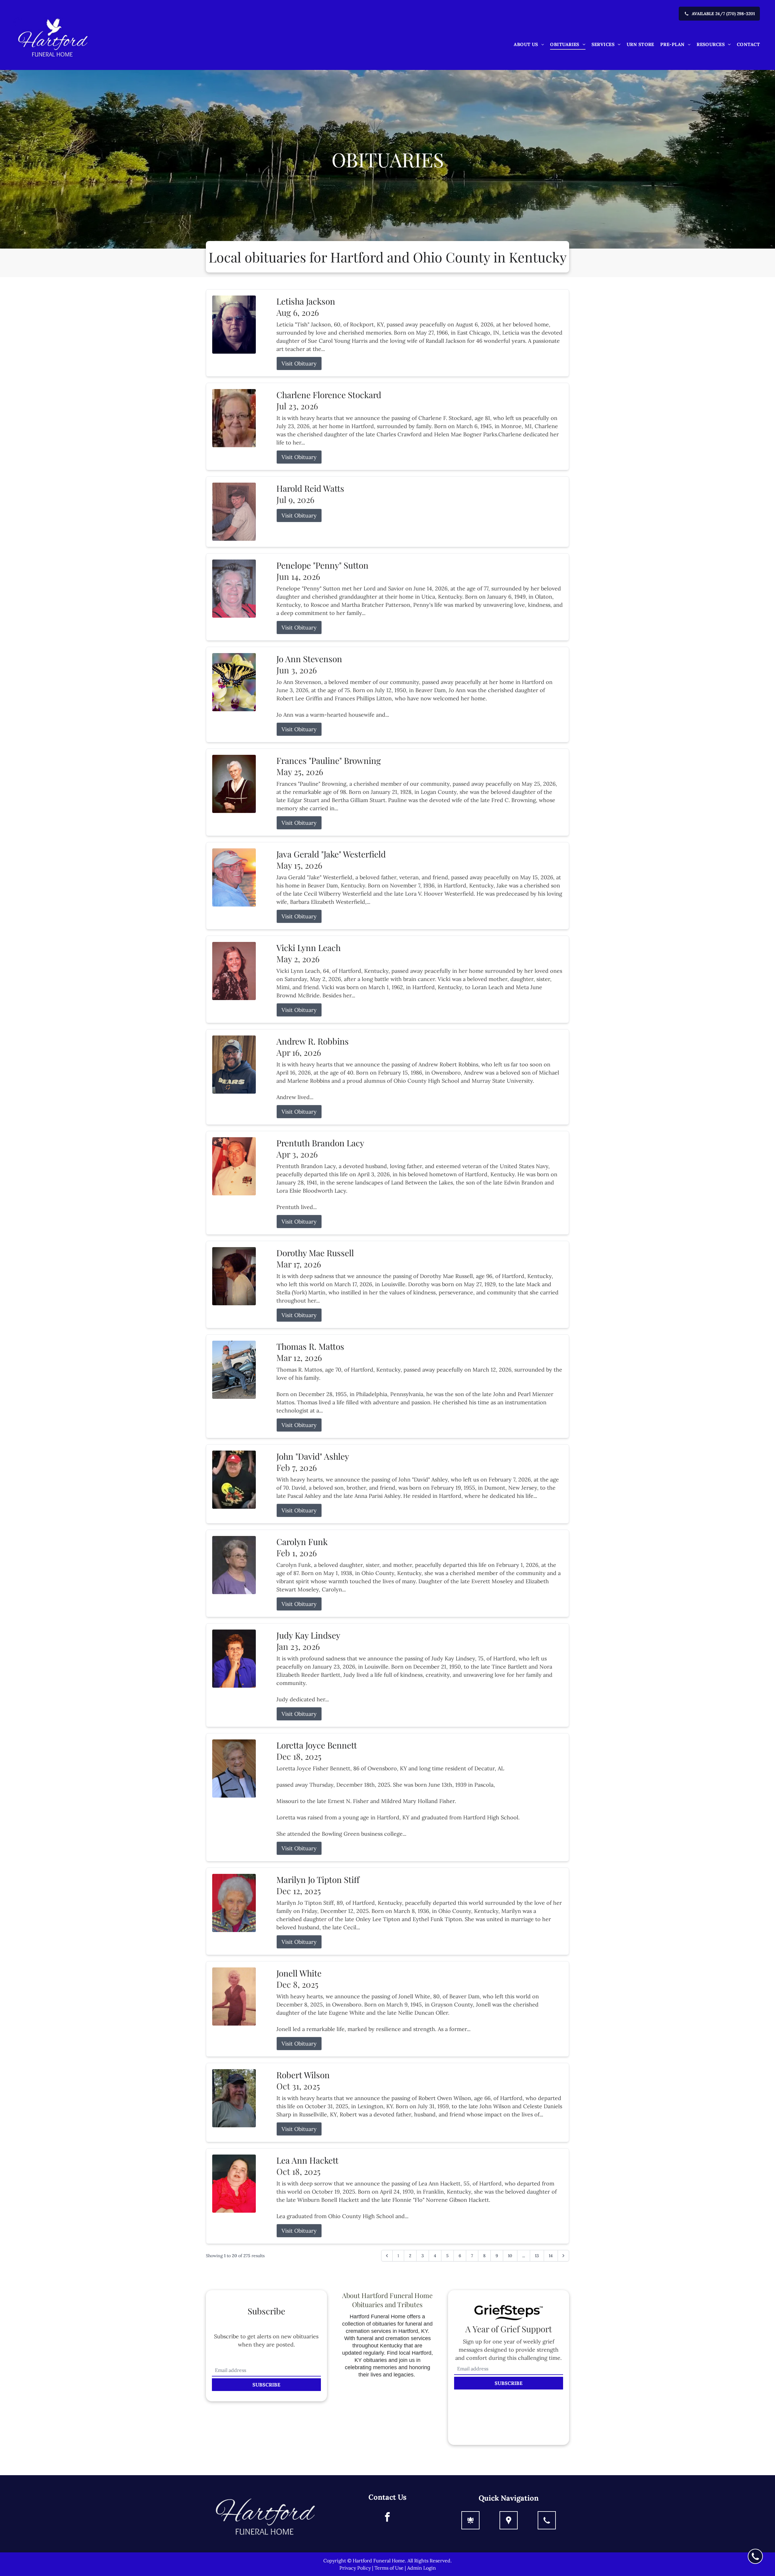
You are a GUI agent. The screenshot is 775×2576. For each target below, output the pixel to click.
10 (510, 2256)
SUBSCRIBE (266, 2385)
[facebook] (387, 2518)
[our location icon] (509, 2520)
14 (551, 2256)
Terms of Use (389, 2568)
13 (537, 2256)
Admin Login (422, 2568)
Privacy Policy (355, 2568)
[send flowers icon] (470, 2520)
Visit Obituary (299, 363)
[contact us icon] (547, 2520)
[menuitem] (529, 45)
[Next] (563, 2256)
